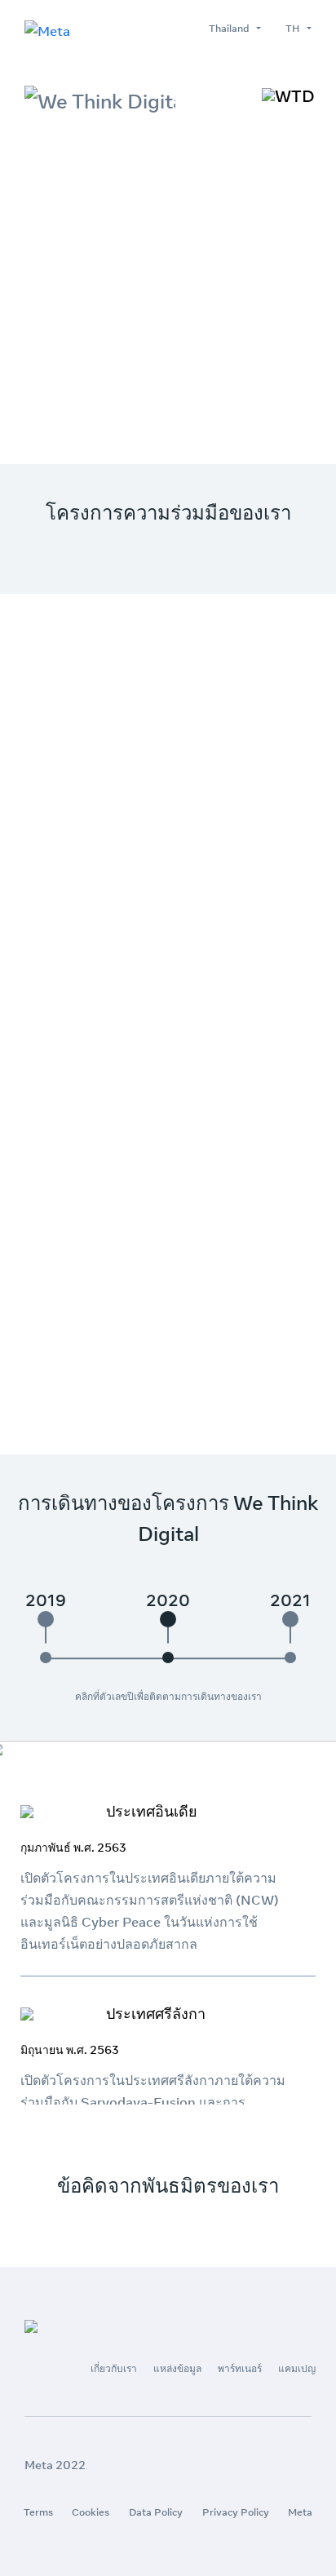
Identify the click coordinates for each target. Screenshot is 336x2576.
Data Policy (156, 2512)
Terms (38, 2512)
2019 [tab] (46, 1600)
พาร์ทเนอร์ (240, 2368)
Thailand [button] (231, 28)
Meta (300, 2512)
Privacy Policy (236, 2512)
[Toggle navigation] (288, 96)
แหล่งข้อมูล (177, 2368)
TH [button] (295, 28)
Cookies (91, 2512)
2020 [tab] (168, 1600)
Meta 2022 (55, 2465)
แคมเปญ (297, 2368)
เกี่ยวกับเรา (114, 2368)
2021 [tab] (290, 1600)
